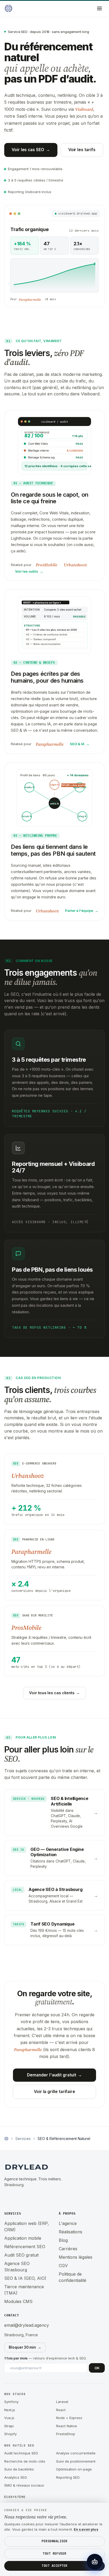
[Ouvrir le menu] (99, 8)
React (61, 2410)
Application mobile (23, 2238)
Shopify (10, 2434)
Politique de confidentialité (72, 2277)
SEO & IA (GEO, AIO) (25, 2278)
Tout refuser (54, 2554)
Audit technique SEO (21, 2453)
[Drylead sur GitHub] (20, 2198)
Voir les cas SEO (31, 150)
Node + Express (69, 2418)
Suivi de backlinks (19, 2469)
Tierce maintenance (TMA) (24, 2290)
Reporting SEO (68, 2477)
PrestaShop (66, 2434)
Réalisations (71, 2232)
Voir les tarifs (82, 150)
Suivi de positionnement (76, 2461)
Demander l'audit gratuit (54, 2075)
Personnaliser (54, 2541)
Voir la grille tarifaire (54, 2092)
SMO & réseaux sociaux (24, 2485)
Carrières (68, 2249)
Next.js (10, 2410)
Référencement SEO (25, 2247)
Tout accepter (54, 2566)
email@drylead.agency (27, 2325)
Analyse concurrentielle (76, 2453)
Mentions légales (76, 2257)
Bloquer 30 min (25, 2347)
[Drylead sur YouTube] (41, 2198)
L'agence (68, 2223)
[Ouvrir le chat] (95, 2562)
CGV (63, 2266)
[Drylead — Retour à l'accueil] (8, 8)
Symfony (11, 2402)
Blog (63, 2240)
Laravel (62, 2402)
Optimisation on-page (74, 2469)
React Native (67, 2426)
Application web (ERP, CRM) (27, 2227)
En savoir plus (86, 2529)
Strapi (9, 2426)
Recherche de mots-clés (25, 2461)
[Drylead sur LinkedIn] (9, 2198)
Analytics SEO (16, 2477)
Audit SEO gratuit (21, 2255)
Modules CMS (18, 2301)
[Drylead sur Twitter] (30, 2198)
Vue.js (9, 2418)
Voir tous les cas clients (54, 1693)
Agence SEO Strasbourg (17, 2267)
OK (97, 2368)
